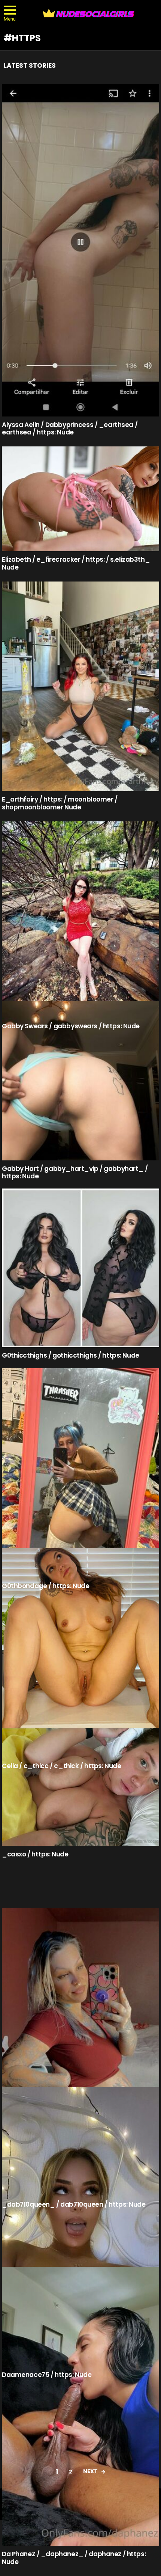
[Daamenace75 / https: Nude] (80, 2227)
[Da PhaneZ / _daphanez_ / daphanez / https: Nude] (80, 2406)
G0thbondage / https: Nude (45, 1586)
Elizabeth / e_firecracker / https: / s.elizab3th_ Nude (76, 563)
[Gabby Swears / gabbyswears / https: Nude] (80, 920)
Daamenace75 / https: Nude (47, 2375)
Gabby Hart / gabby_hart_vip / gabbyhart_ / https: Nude (75, 1172)
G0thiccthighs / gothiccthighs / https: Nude (71, 1355)
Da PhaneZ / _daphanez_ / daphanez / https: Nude (74, 2558)
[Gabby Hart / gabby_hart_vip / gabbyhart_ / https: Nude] (80, 1081)
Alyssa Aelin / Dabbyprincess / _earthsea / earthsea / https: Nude (70, 428)
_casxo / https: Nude (35, 1854)
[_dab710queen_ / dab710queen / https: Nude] (80, 2052)
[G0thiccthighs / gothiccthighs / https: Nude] (80, 1268)
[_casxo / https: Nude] (80, 1787)
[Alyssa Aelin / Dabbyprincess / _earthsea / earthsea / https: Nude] (80, 250)
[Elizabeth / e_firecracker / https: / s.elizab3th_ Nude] (80, 499)
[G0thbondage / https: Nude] (80, 1473)
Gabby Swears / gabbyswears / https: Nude (71, 1026)
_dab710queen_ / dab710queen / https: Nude (74, 2204)
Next (90, 2471)
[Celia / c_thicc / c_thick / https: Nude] (80, 1653)
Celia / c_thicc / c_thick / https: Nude (61, 1766)
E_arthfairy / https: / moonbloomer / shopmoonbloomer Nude (60, 803)
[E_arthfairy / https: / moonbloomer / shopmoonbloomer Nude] (80, 686)
